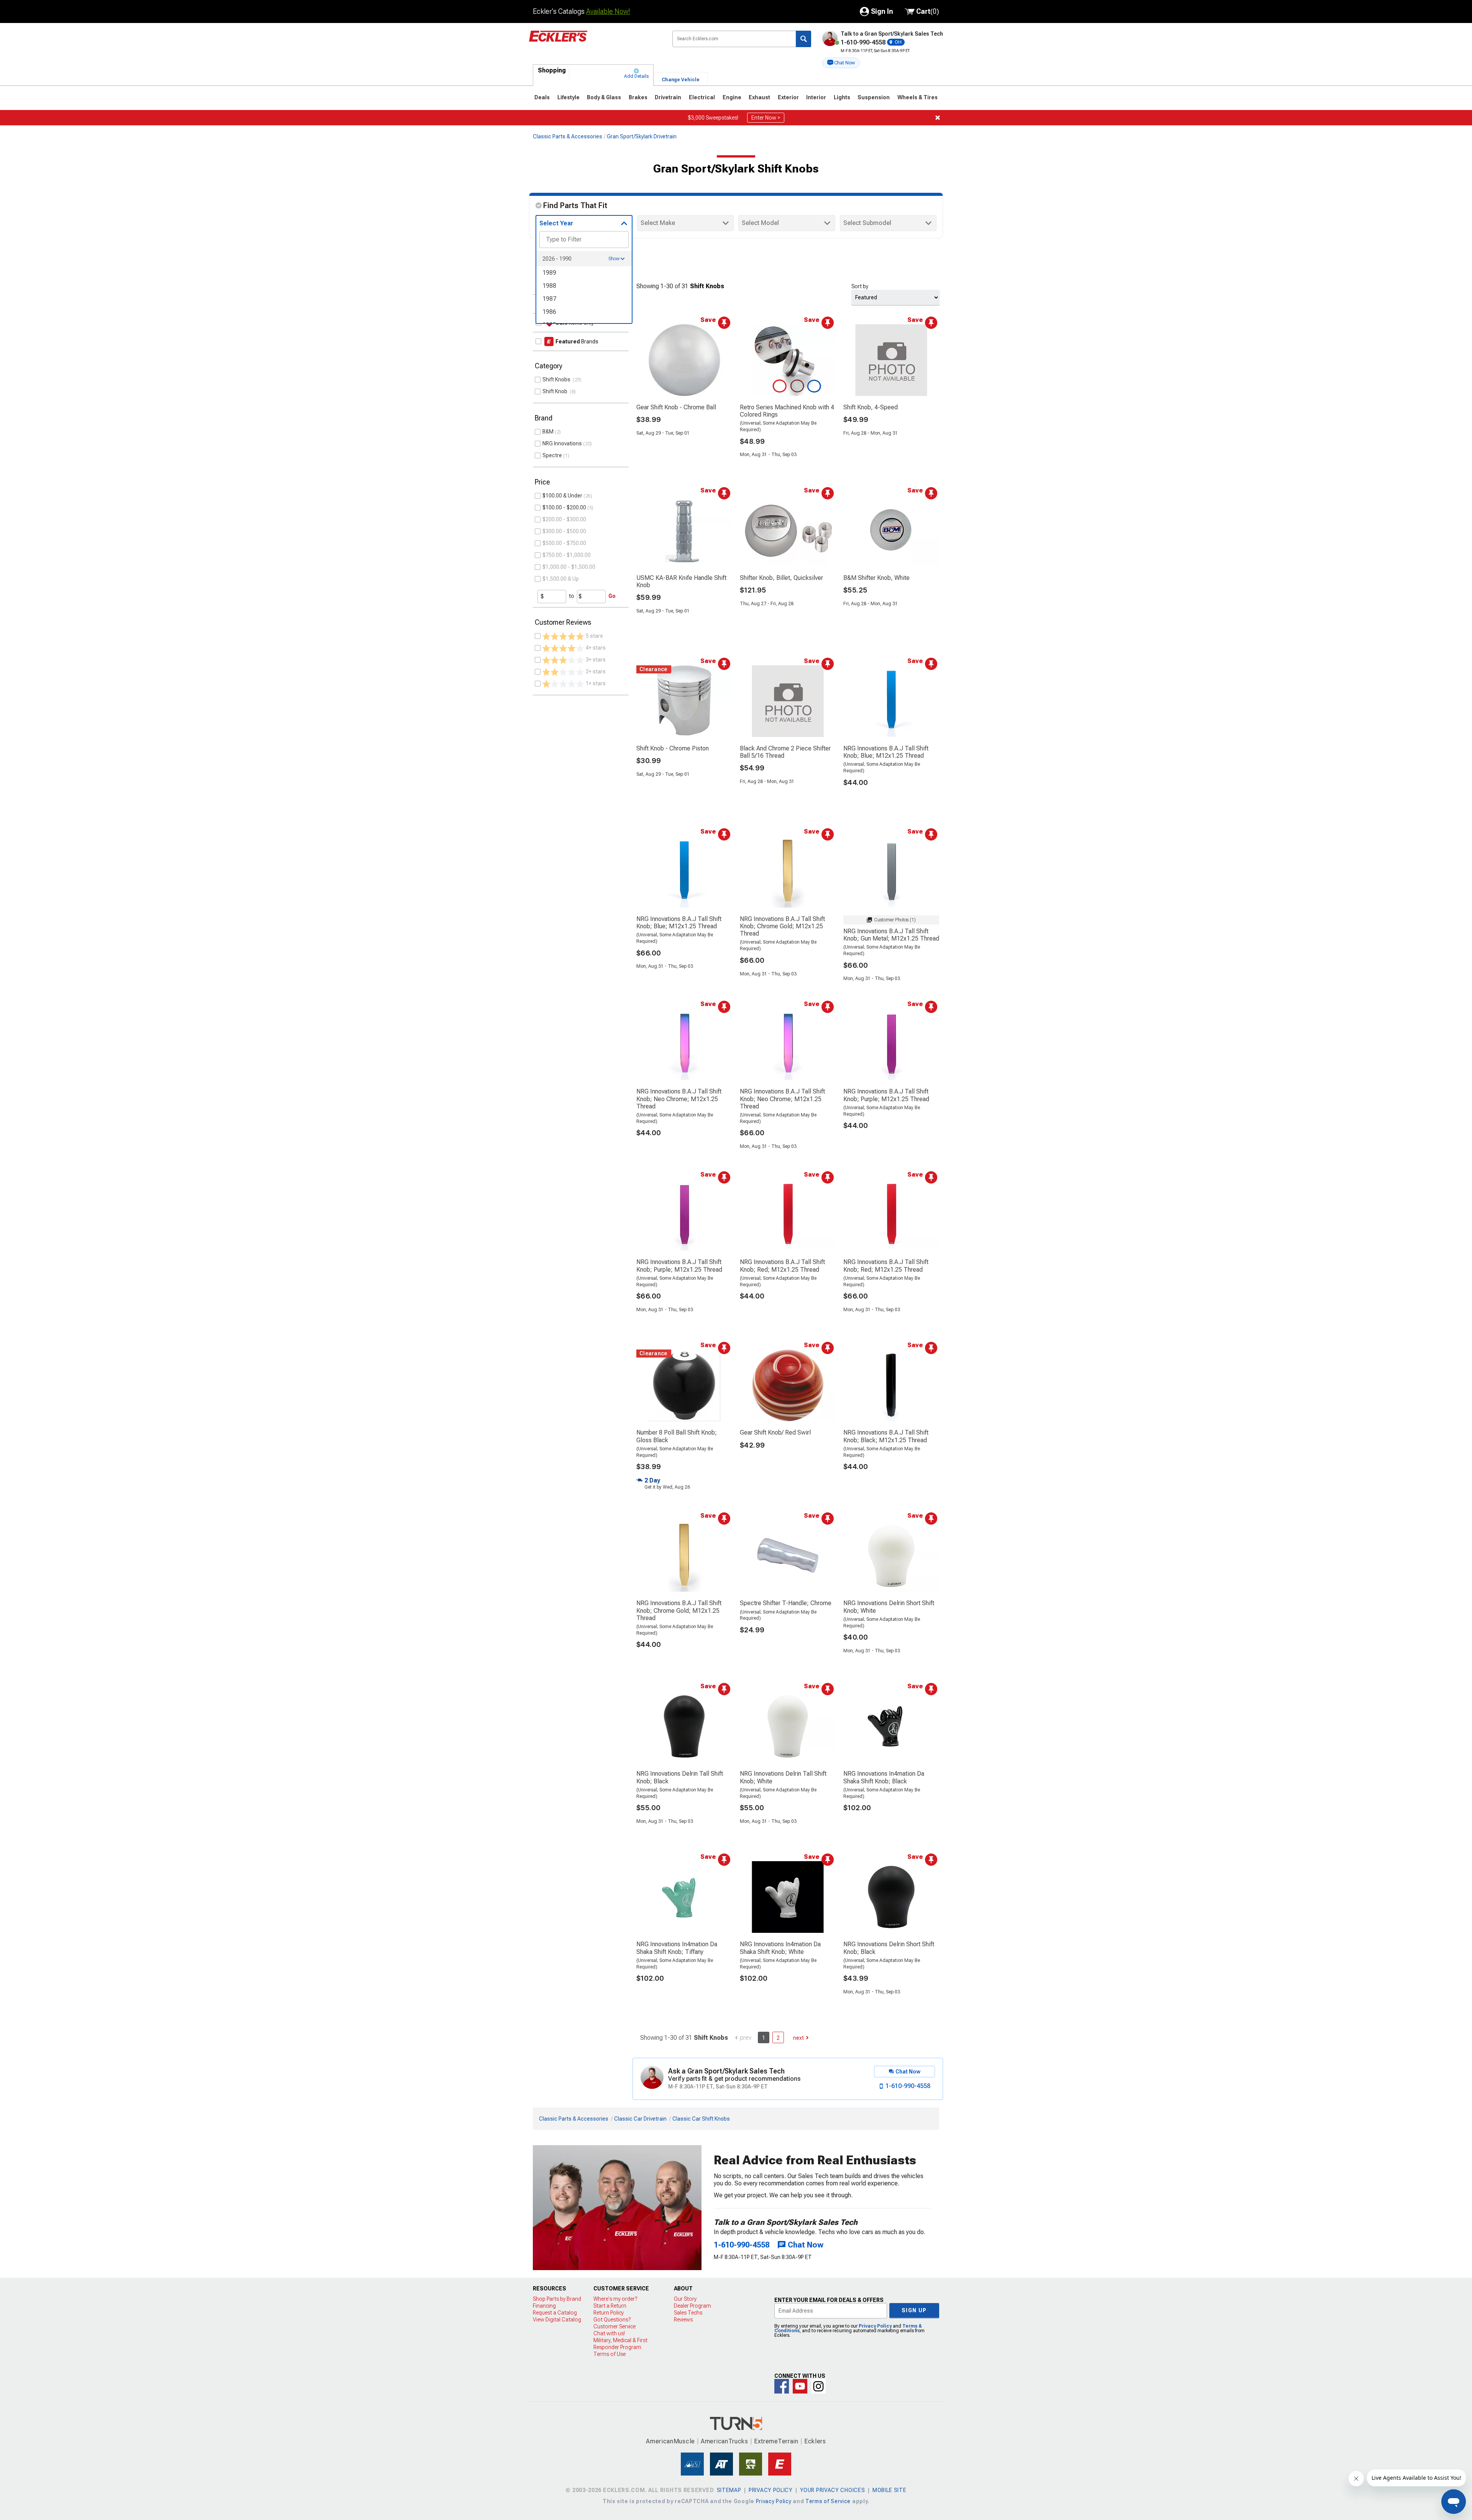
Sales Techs (688, 2313)
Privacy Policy (875, 2326)
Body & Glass (604, 97)
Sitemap (729, 2490)
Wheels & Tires (918, 97)
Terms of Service (828, 2501)
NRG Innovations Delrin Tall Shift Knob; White (783, 1777)
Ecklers (815, 2441)
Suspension (874, 97)
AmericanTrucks (724, 2441)
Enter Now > (766, 118)
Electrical (702, 97)
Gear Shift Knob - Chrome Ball (676, 407)
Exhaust (759, 97)
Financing (544, 2306)
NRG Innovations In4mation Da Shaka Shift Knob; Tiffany (677, 1948)
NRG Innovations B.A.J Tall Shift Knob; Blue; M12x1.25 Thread (886, 752)
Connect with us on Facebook (782, 2386)
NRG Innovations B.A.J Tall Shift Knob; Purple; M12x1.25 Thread (886, 1095)
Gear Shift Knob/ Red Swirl (775, 1432)
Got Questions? (612, 2320)
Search (803, 39)
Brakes (638, 97)
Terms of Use (609, 2354)
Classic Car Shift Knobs (701, 2119)
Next (798, 2038)
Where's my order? (615, 2299)
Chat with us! (609, 2333)
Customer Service (614, 2326)
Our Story (685, 2299)
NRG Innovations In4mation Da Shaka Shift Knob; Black (884, 1777)
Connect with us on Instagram (818, 2386)
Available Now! (608, 11)
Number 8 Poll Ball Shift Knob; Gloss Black (677, 1436)
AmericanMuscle (670, 2441)
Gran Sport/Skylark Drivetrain (642, 136)
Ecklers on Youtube (800, 2386)
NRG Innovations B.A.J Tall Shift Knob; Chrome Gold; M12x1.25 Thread (782, 926)
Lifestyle (568, 97)
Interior (816, 97)
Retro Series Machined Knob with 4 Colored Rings (787, 411)
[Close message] (938, 118)
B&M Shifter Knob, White (876, 578)
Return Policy (609, 2313)
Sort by (860, 286)
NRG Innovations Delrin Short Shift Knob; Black (889, 1948)
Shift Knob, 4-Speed (871, 407)
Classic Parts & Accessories (568, 136)
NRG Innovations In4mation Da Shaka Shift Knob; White (780, 1948)
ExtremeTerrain (776, 2441)
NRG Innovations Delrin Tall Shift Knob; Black (680, 1777)
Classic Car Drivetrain (640, 2119)
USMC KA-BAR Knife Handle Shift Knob (681, 581)
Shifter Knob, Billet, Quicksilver (781, 578)
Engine (732, 97)
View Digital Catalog (557, 2320)
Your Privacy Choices (832, 2490)
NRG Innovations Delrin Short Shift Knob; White (889, 1607)
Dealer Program (692, 2306)
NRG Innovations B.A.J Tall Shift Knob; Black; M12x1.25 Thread (886, 1436)
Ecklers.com (595, 42)
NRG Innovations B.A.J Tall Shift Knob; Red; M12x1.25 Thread (782, 1266)
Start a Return (610, 2306)
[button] (841, 63)
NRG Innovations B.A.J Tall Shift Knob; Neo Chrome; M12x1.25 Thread (679, 1099)
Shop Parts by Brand (557, 2299)
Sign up (914, 2310)
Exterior (788, 97)
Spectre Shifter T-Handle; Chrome (786, 1603)
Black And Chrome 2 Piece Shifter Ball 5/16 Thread (785, 752)
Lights (842, 97)
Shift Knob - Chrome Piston (673, 748)
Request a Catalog (555, 2313)
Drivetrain (668, 97)
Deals (542, 97)
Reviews (683, 2320)
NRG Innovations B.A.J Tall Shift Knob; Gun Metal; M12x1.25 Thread (891, 935)
